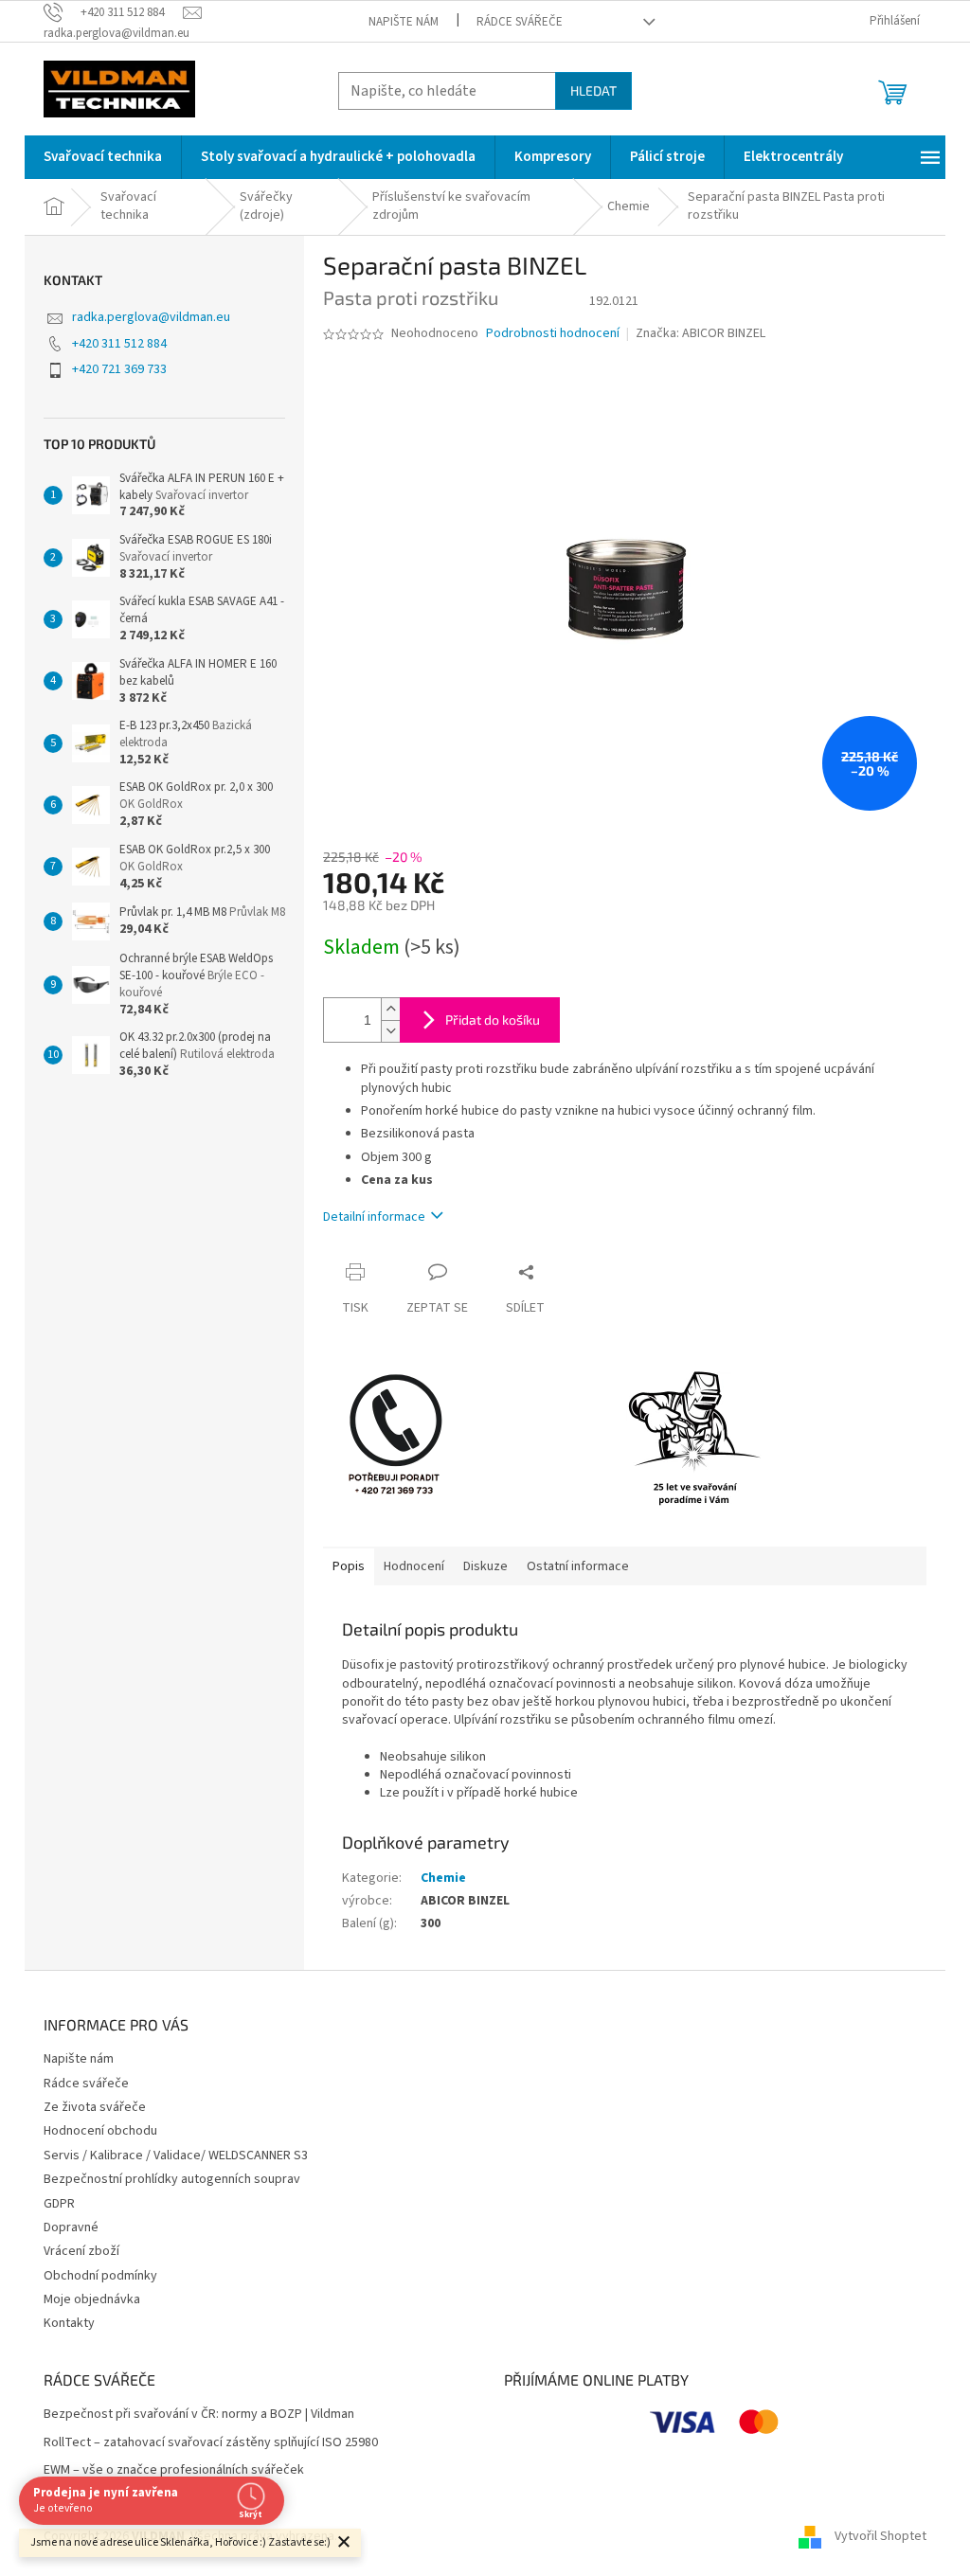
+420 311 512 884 (119, 344)
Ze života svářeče (95, 2107)
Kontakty (69, 2323)
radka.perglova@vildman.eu (151, 317)
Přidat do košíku (493, 1020)
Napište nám (404, 22)
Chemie (443, 1878)
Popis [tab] (349, 1566)
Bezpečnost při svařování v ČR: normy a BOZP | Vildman (199, 2415)
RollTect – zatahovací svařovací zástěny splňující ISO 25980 (211, 2443)
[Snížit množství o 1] (390, 1031)
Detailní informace (374, 1217)
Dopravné (71, 2227)
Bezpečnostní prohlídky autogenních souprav (172, 2179)
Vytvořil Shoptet (880, 2536)
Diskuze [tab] (485, 1566)
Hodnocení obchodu (100, 2131)
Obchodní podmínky (100, 2276)
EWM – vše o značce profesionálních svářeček (174, 2470)
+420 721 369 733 (119, 369)
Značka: (701, 333)
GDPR (59, 2204)
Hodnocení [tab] (414, 1566)
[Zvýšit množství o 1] (390, 1009)
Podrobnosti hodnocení (553, 334)
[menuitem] (103, 157)
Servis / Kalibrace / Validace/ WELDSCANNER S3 (176, 2156)
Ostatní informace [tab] (578, 1566)
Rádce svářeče (520, 22)
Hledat (593, 90)
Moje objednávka (92, 2299)
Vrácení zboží (81, 2251)
